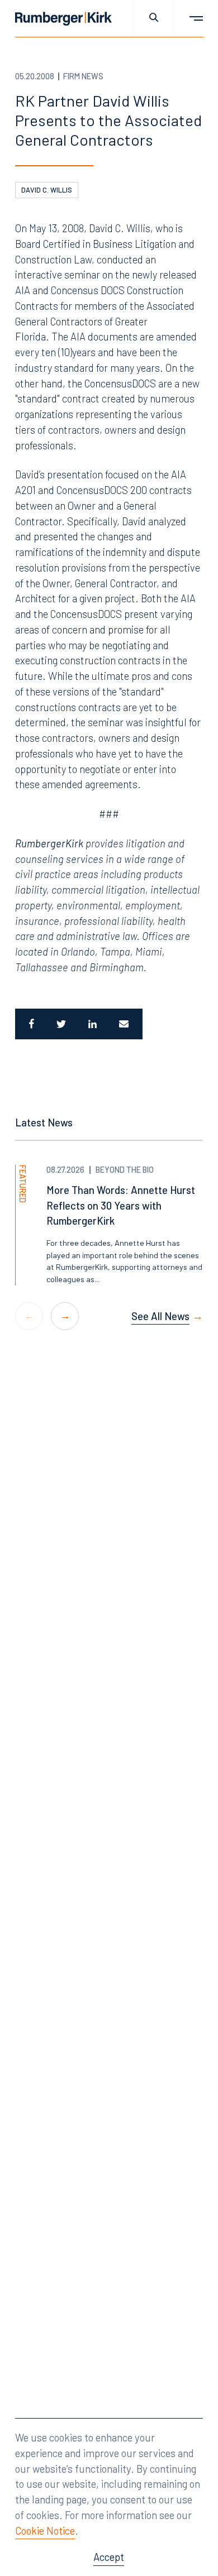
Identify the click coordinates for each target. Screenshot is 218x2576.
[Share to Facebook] (30, 1024)
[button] (65, 1316)
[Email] (125, 1024)
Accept (109, 2557)
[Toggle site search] (154, 18)
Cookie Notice (45, 2531)
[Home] (63, 19)
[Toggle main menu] (189, 18)
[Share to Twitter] (61, 1024)
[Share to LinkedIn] (93, 1024)
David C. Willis (47, 190)
